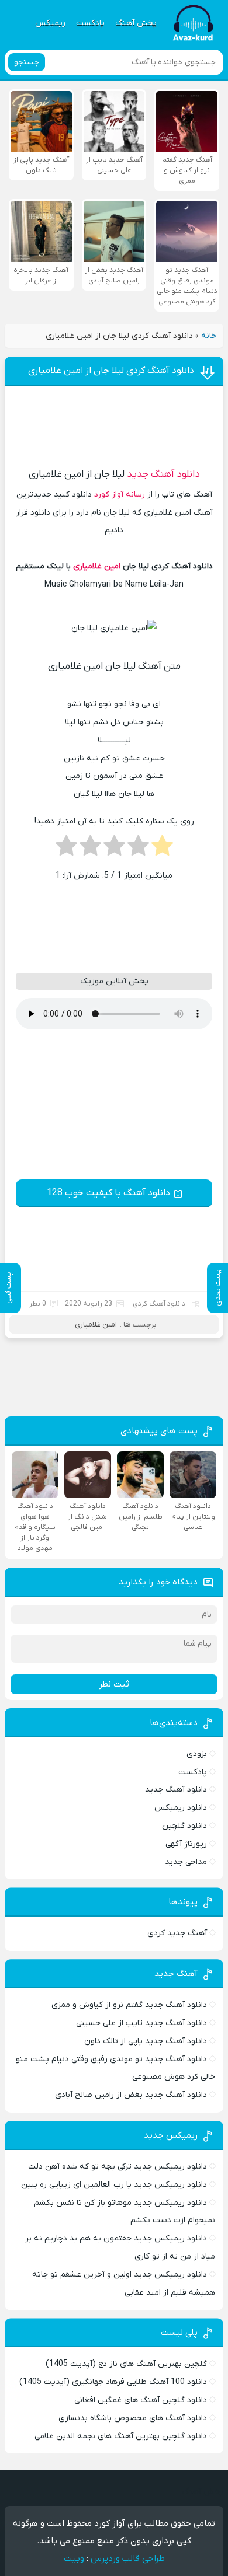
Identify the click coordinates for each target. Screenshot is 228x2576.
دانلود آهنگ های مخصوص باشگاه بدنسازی (133, 2418)
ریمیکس (50, 23)
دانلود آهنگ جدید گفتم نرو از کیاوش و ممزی (129, 2005)
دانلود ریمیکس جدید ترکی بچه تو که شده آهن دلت (118, 2167)
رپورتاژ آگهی (186, 1844)
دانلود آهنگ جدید (163, 474)
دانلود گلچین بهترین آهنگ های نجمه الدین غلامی (121, 2436)
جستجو (27, 62)
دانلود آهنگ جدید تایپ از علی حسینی (141, 2023)
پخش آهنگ (136, 23)
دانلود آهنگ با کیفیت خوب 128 (108, 1193)
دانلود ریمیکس (181, 1808)
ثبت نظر (114, 1684)
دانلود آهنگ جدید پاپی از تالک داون (146, 2041)
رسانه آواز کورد (120, 495)
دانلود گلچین (184, 1826)
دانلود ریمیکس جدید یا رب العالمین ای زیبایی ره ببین (114, 2185)
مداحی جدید (186, 1862)
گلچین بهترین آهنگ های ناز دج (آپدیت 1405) (126, 2364)
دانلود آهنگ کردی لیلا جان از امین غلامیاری (111, 371)
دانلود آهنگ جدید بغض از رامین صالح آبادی (131, 2095)
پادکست (90, 23)
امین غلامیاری (97, 566)
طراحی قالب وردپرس (128, 2558)
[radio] (162, 849)
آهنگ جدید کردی (177, 1933)
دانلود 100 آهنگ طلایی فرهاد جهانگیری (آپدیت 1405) (113, 2382)
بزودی (197, 1754)
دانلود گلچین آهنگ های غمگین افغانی (141, 2400)
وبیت (74, 2558)
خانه (209, 336)
